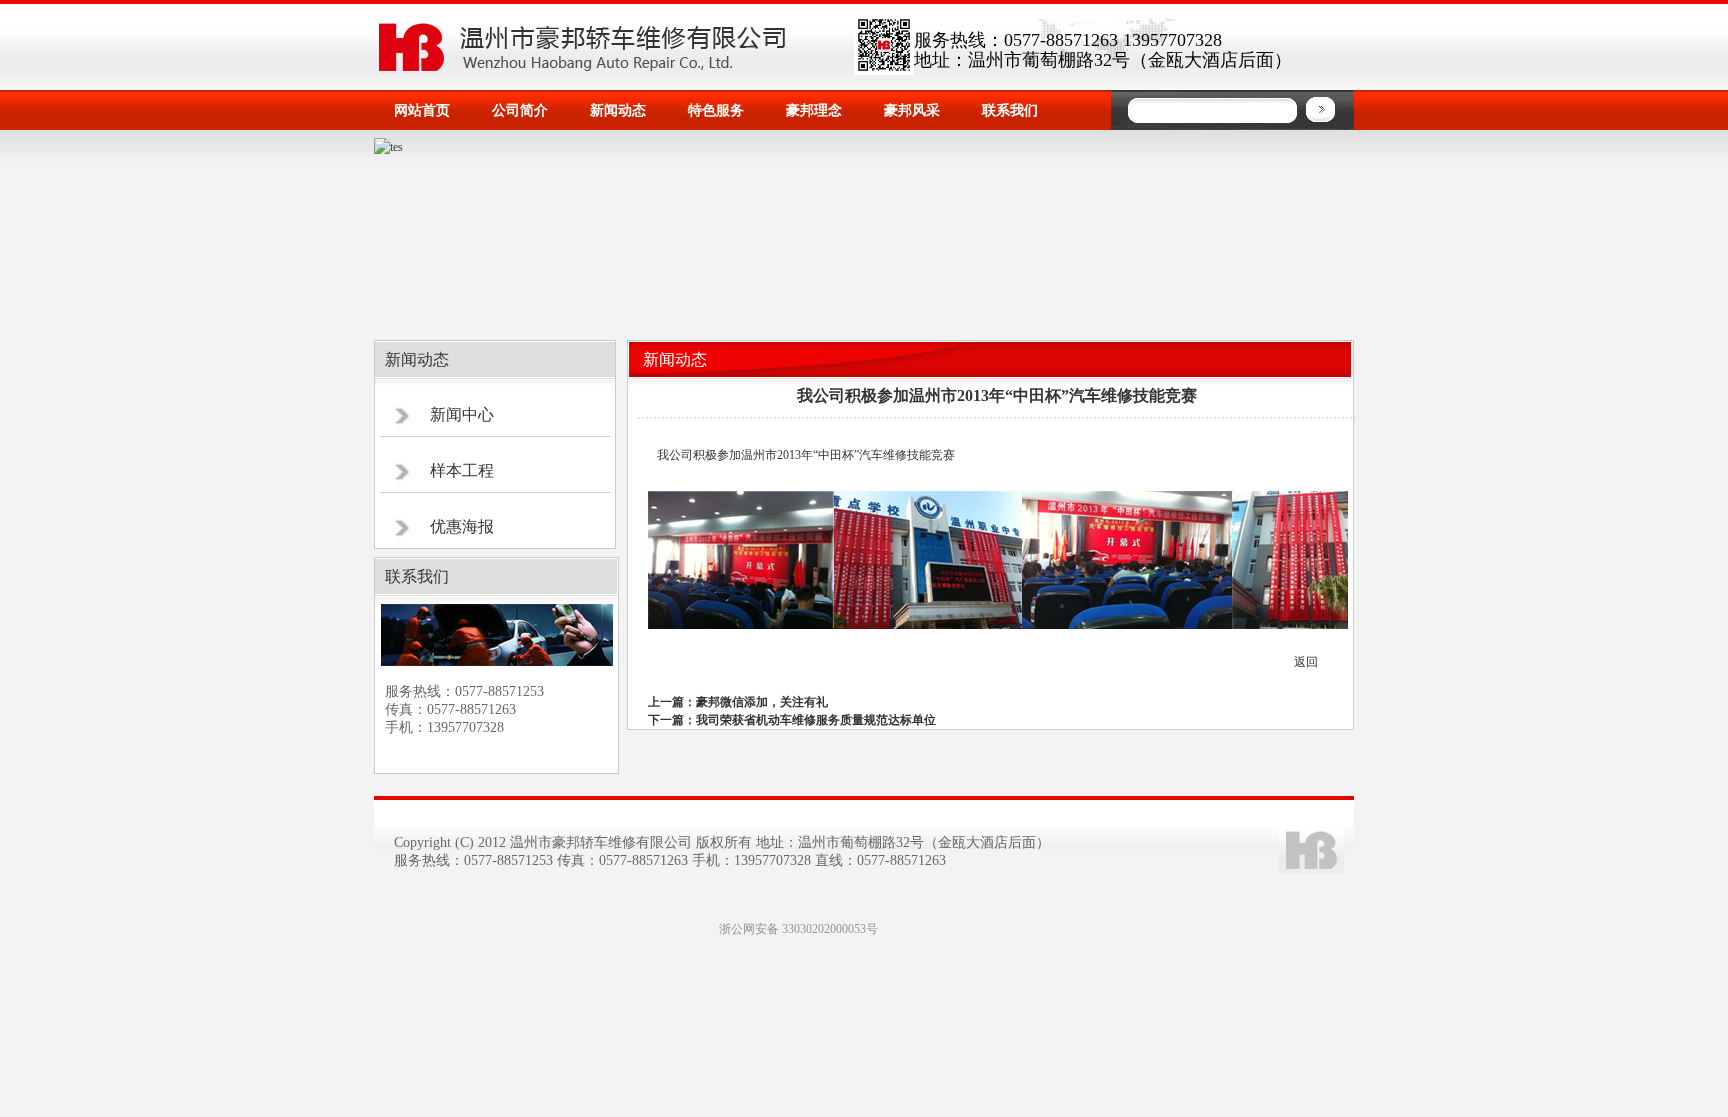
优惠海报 (462, 526)
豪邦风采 (912, 110)
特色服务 (716, 110)
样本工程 (462, 470)
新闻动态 (618, 110)
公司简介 (520, 110)
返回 (1306, 662)
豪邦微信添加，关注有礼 (762, 702)
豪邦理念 (814, 110)
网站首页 (422, 110)
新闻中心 (462, 414)
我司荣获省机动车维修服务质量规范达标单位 (816, 720)
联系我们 (1010, 110)
